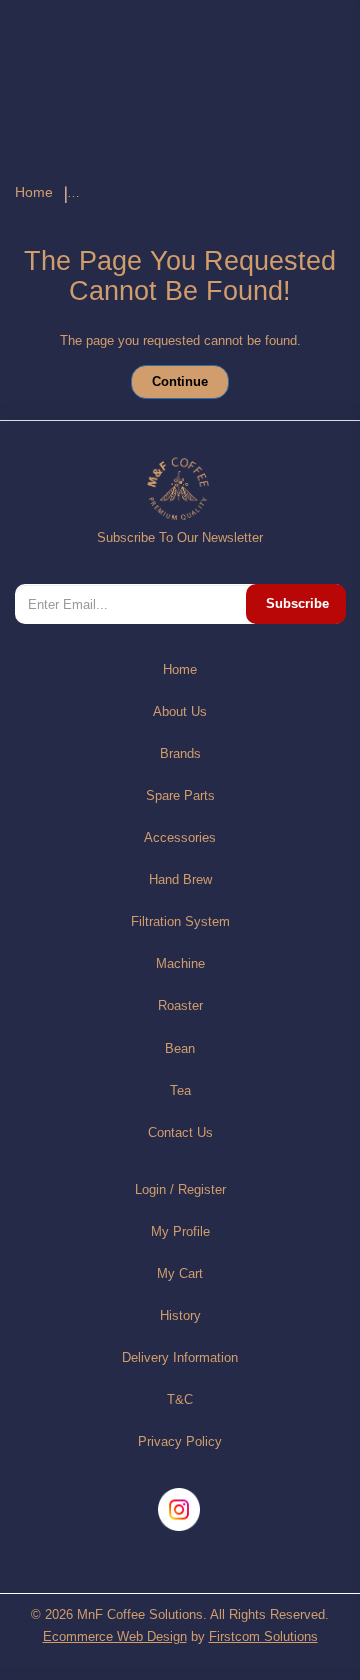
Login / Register (180, 1189)
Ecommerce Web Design (115, 1636)
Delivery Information (180, 1357)
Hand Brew (180, 879)
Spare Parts (180, 795)
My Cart (180, 1273)
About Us (180, 711)
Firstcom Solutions (263, 1636)
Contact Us (180, 1132)
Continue (180, 381)
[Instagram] (180, 1509)
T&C (180, 1399)
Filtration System (180, 921)
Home (34, 192)
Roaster (180, 1005)
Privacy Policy (180, 1441)
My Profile (180, 1231)
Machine (180, 963)
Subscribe (297, 603)
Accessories (180, 837)
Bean (180, 1048)
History (180, 1315)
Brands (180, 753)
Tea (180, 1090)
